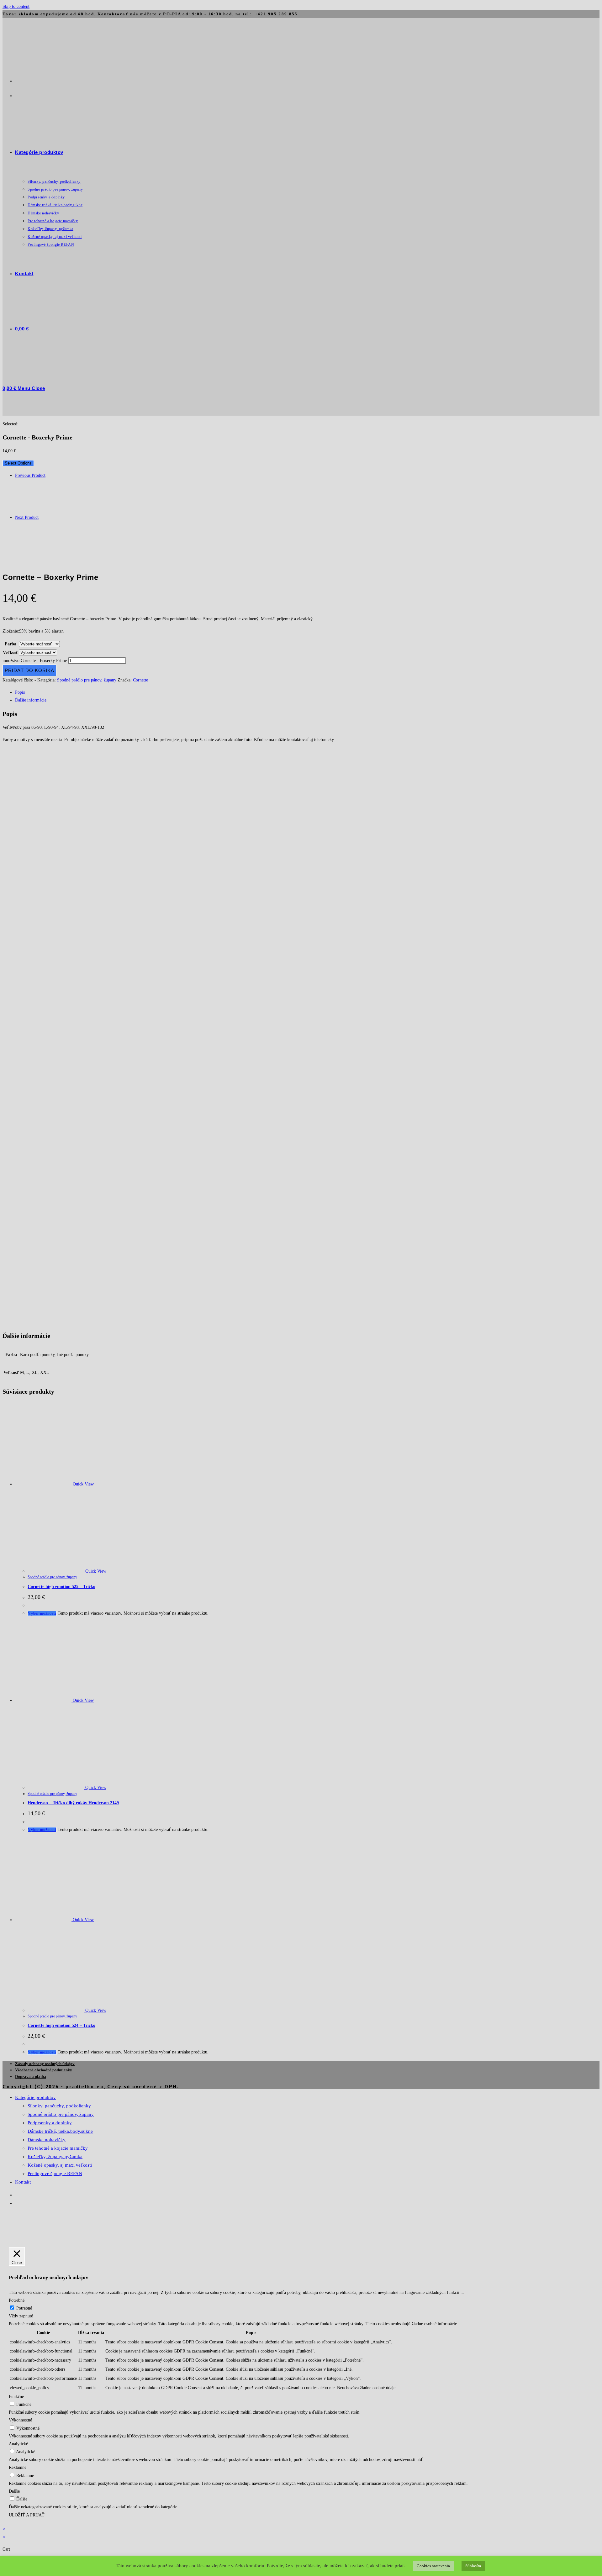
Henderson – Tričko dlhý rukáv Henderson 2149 (73, 1803)
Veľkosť (11, 652)
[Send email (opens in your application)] (16, 95)
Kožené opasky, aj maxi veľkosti (60, 2165)
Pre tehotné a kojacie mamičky (58, 2148)
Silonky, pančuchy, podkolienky (59, 2106)
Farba (11, 644)
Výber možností (42, 1613)
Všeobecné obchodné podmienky (44, 2070)
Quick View (83, 1484)
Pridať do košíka (29, 670)
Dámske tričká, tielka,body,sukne (60, 2131)
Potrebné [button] (17, 2300)
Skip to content (16, 6)
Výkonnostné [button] (20, 2420)
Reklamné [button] (18, 2467)
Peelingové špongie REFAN (55, 2174)
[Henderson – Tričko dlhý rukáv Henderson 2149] (31, 510)
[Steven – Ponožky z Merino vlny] (31, 551)
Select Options (18, 463)
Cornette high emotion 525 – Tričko (61, 1587)
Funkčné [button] (16, 2397)
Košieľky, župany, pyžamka (55, 2157)
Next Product (27, 517)
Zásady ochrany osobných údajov (45, 2064)
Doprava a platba (31, 2077)
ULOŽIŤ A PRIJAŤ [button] (27, 2515)
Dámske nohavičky (47, 2140)
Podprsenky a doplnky (50, 2123)
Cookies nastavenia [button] (433, 2566)
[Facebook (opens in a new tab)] (16, 80)
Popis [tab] (20, 692)
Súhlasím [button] (473, 2566)
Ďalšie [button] (14, 2491)
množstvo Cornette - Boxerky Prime (35, 661)
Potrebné (24, 2308)
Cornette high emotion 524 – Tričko (61, 2025)
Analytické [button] (18, 2444)
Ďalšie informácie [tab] (31, 700)
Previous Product (30, 475)
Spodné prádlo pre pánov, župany (87, 680)
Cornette (140, 680)
